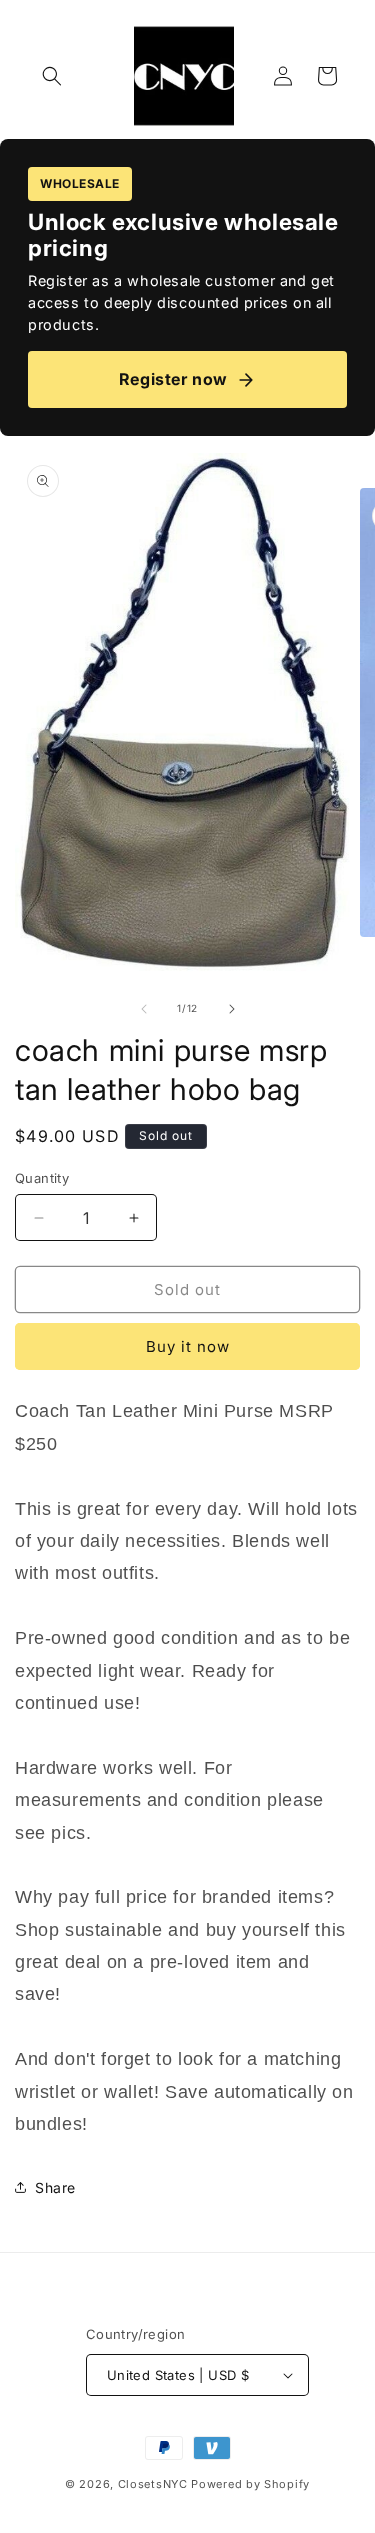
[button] (52, 76)
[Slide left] (144, 1009)
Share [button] (55, 2187)
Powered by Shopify (250, 2484)
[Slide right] (232, 1009)
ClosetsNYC (153, 2484)
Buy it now (188, 1346)
